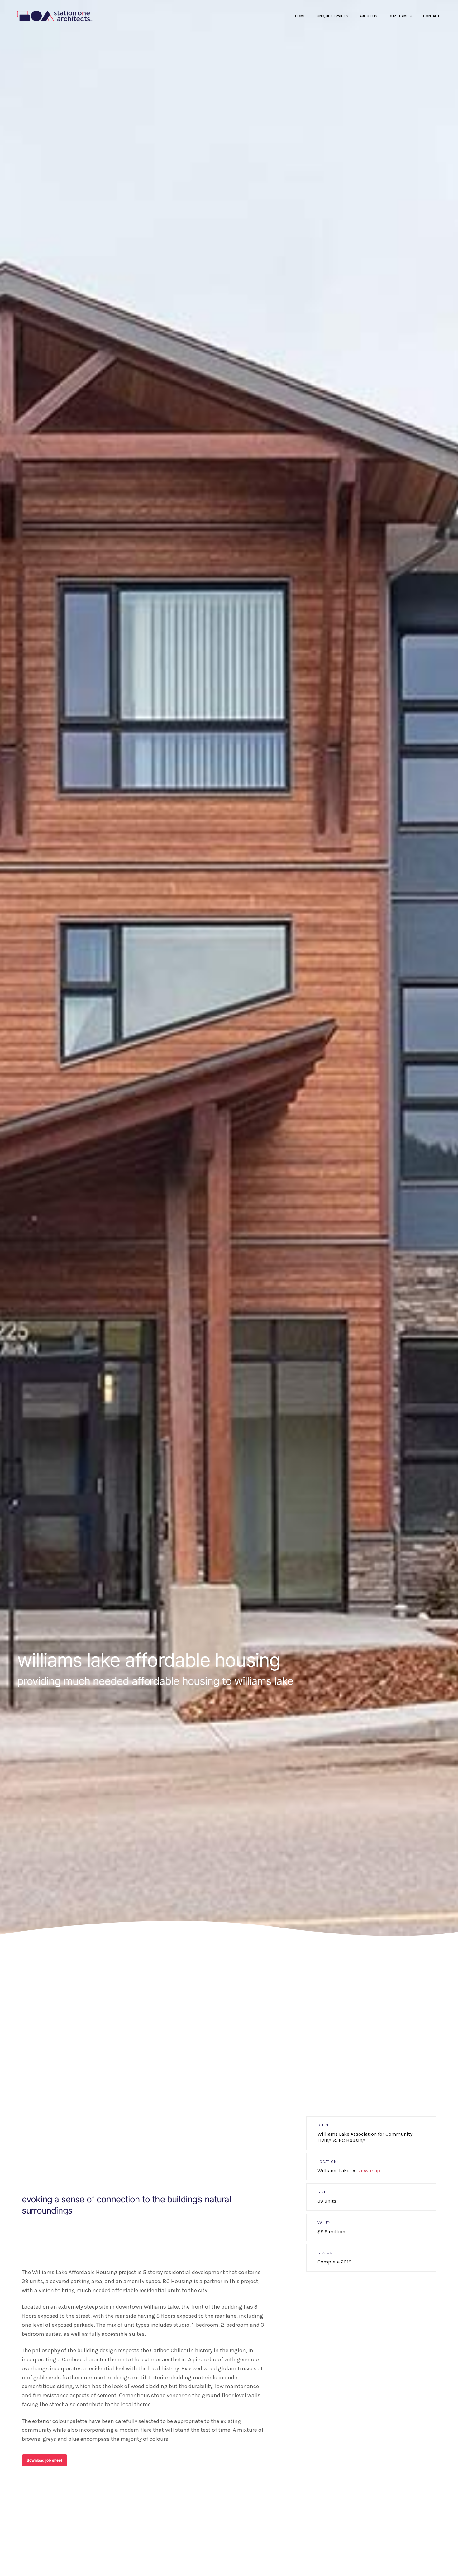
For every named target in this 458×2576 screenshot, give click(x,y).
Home (300, 16)
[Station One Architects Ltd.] (55, 16)
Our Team (398, 16)
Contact (431, 16)
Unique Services (333, 16)
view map (369, 2170)
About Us (368, 16)
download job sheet (45, 2460)
